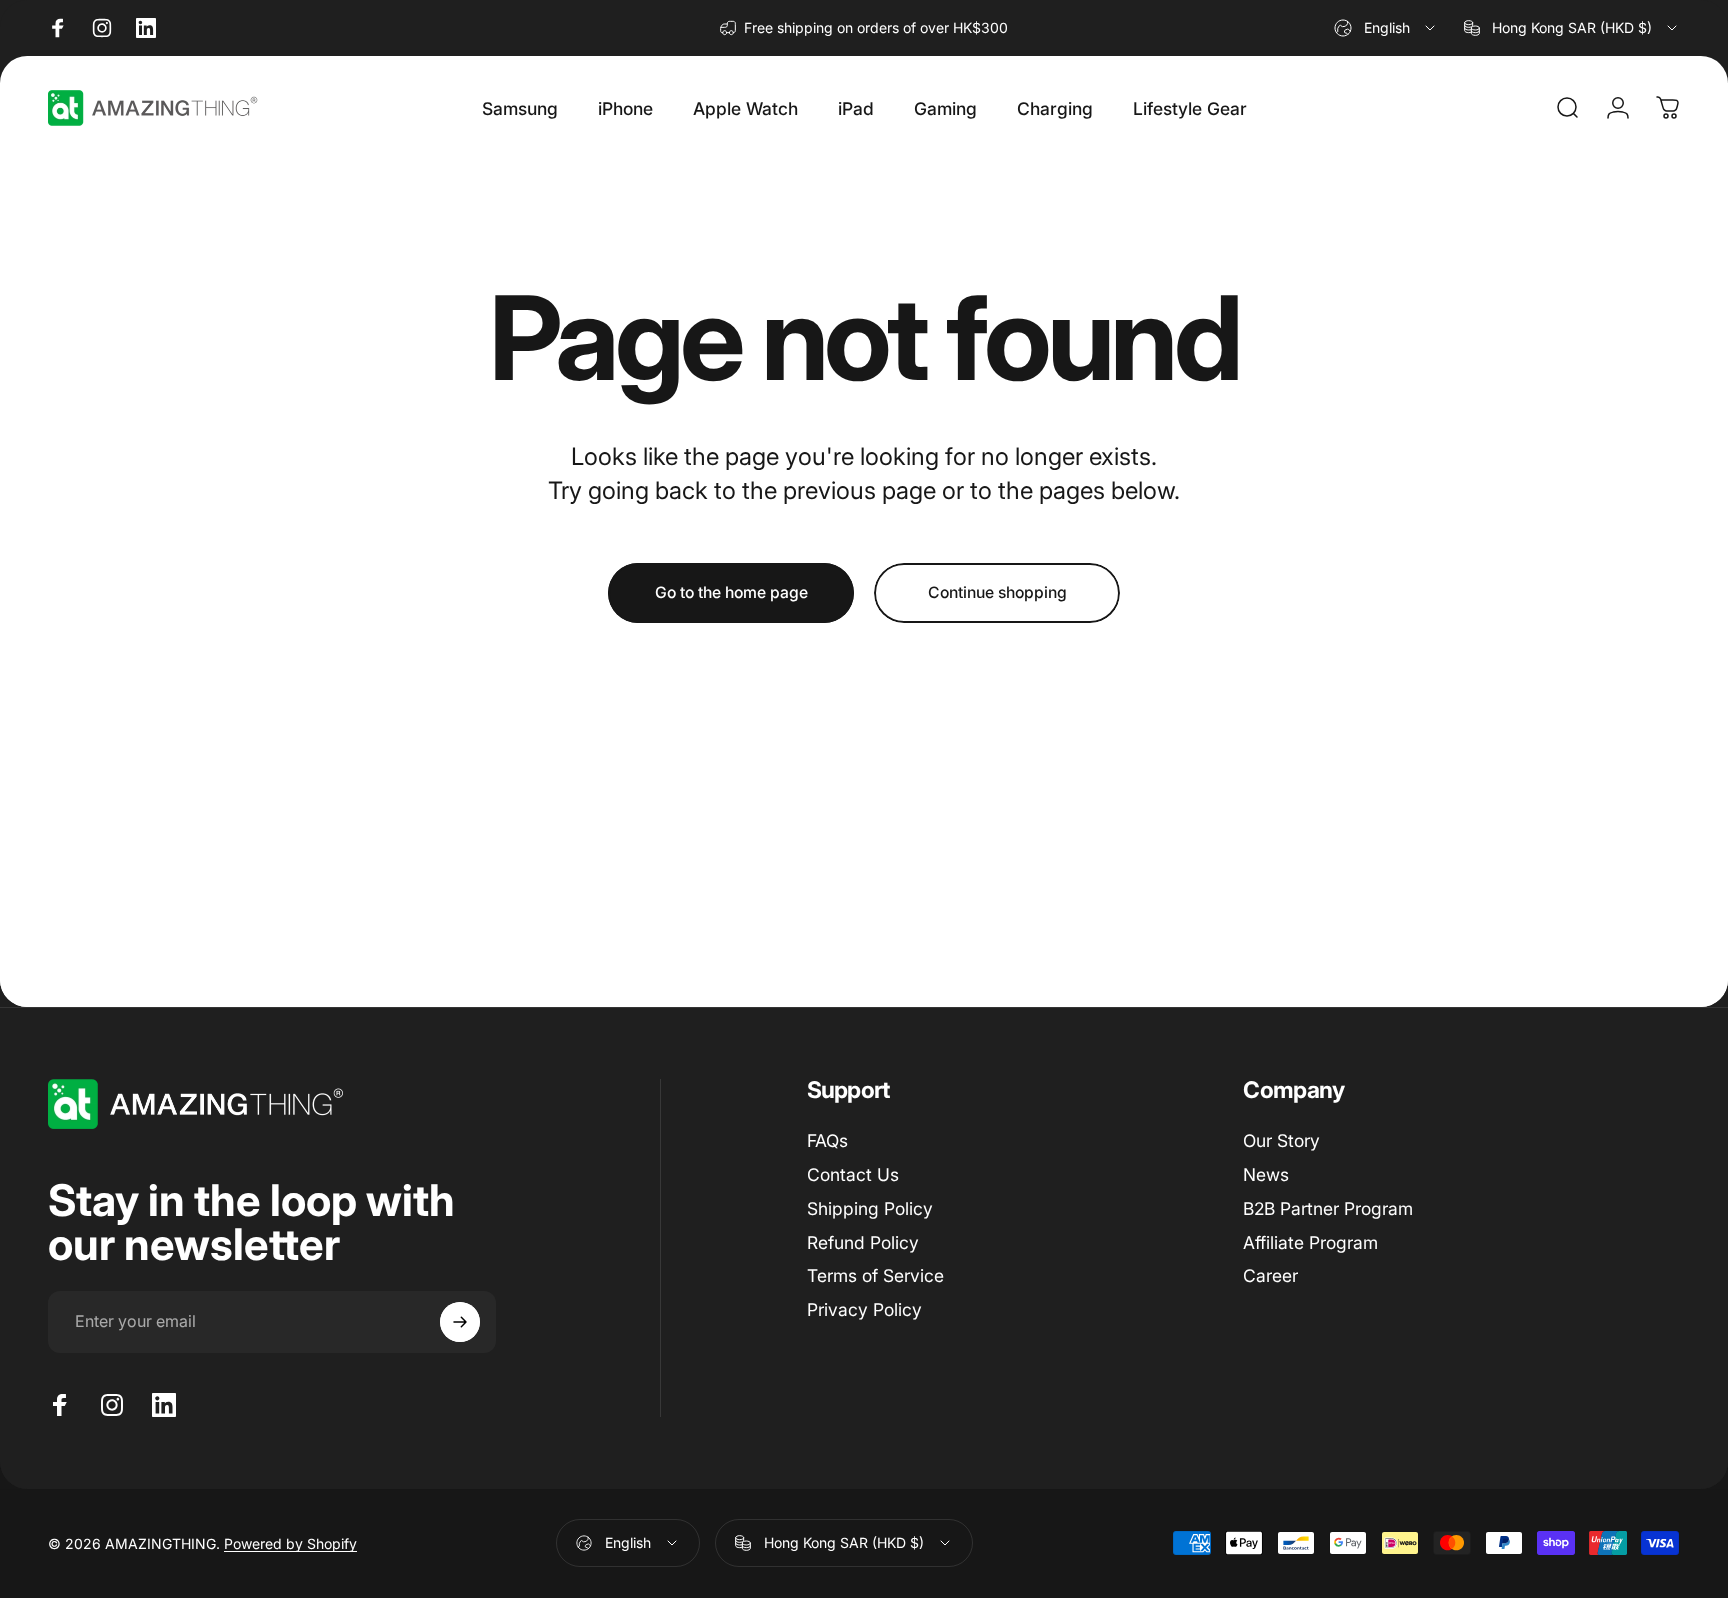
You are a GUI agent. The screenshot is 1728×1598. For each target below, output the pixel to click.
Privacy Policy (864, 1309)
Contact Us (853, 1174)
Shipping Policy (870, 1208)
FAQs (827, 1140)
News (1266, 1174)
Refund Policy (863, 1242)
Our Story (1281, 1140)
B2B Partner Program (1328, 1208)
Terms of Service (875, 1275)
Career (1270, 1275)
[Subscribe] (460, 1322)
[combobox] (1386, 28)
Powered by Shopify (290, 1543)
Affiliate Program (1310, 1242)
